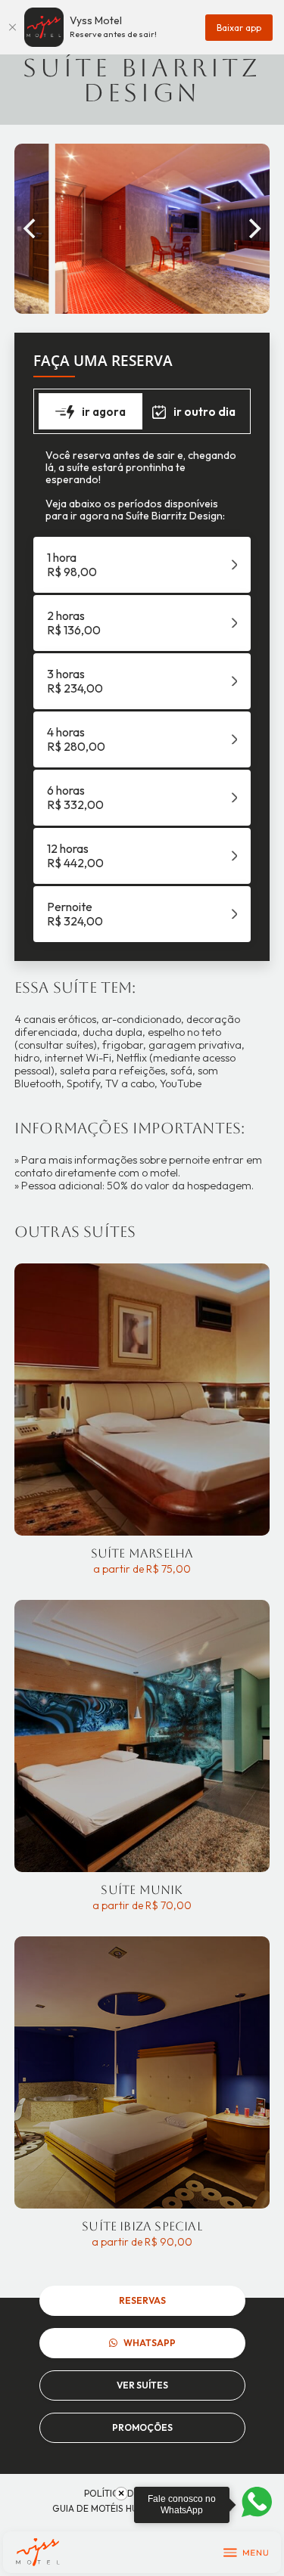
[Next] (253, 228)
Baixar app (239, 28)
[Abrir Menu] (246, 2553)
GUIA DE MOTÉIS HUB (98, 2508)
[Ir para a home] (37, 2552)
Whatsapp (150, 2343)
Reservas (142, 2300)
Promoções (142, 2427)
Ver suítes (142, 2385)
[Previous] (31, 228)
